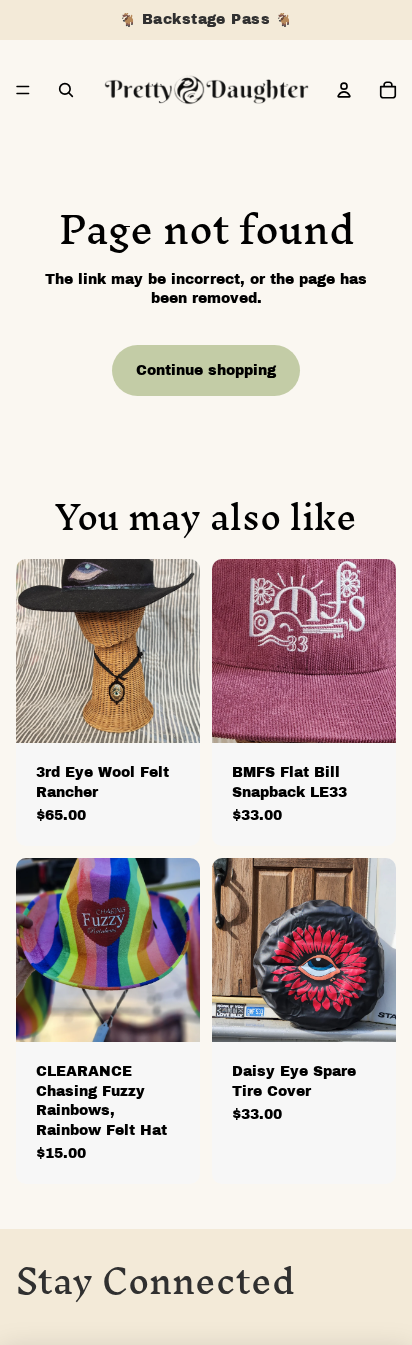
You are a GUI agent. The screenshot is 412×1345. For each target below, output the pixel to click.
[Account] (344, 90)
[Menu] (23, 90)
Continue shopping (206, 370)
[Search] (66, 90)
